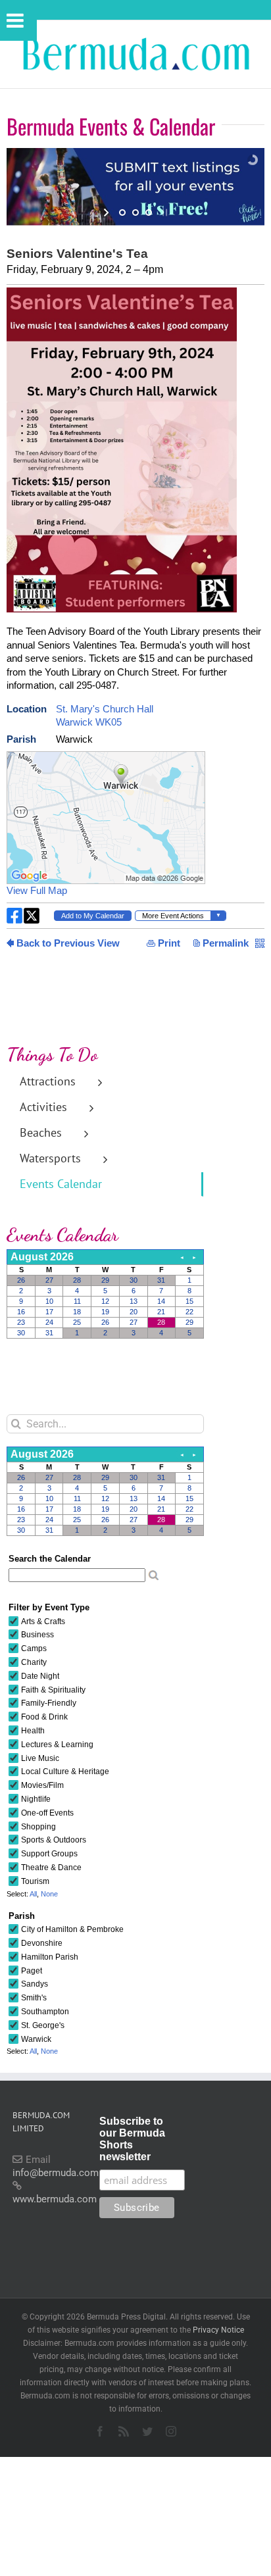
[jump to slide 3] (149, 212)
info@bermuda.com (56, 2173)
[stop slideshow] (163, 212)
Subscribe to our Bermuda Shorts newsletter (132, 2139)
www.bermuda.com (55, 2199)
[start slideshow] (108, 212)
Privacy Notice (218, 2330)
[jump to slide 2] (135, 212)
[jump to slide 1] (122, 212)
